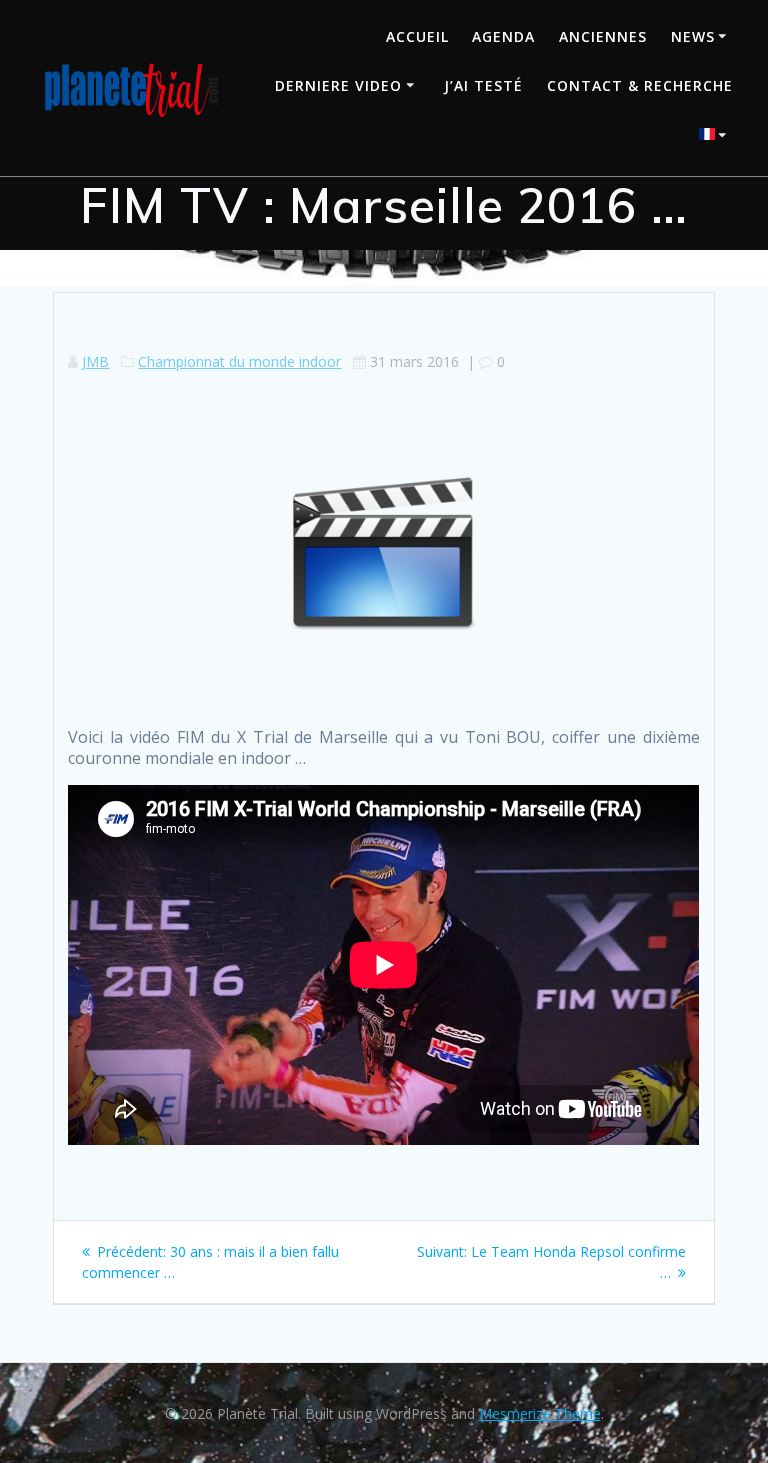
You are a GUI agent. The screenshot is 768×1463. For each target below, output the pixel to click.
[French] (716, 136)
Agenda (503, 36)
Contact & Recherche (640, 85)
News (693, 36)
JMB (95, 361)
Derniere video (338, 85)
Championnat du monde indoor (239, 361)
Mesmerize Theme (540, 1413)
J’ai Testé (483, 85)
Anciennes (603, 36)
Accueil (417, 36)
